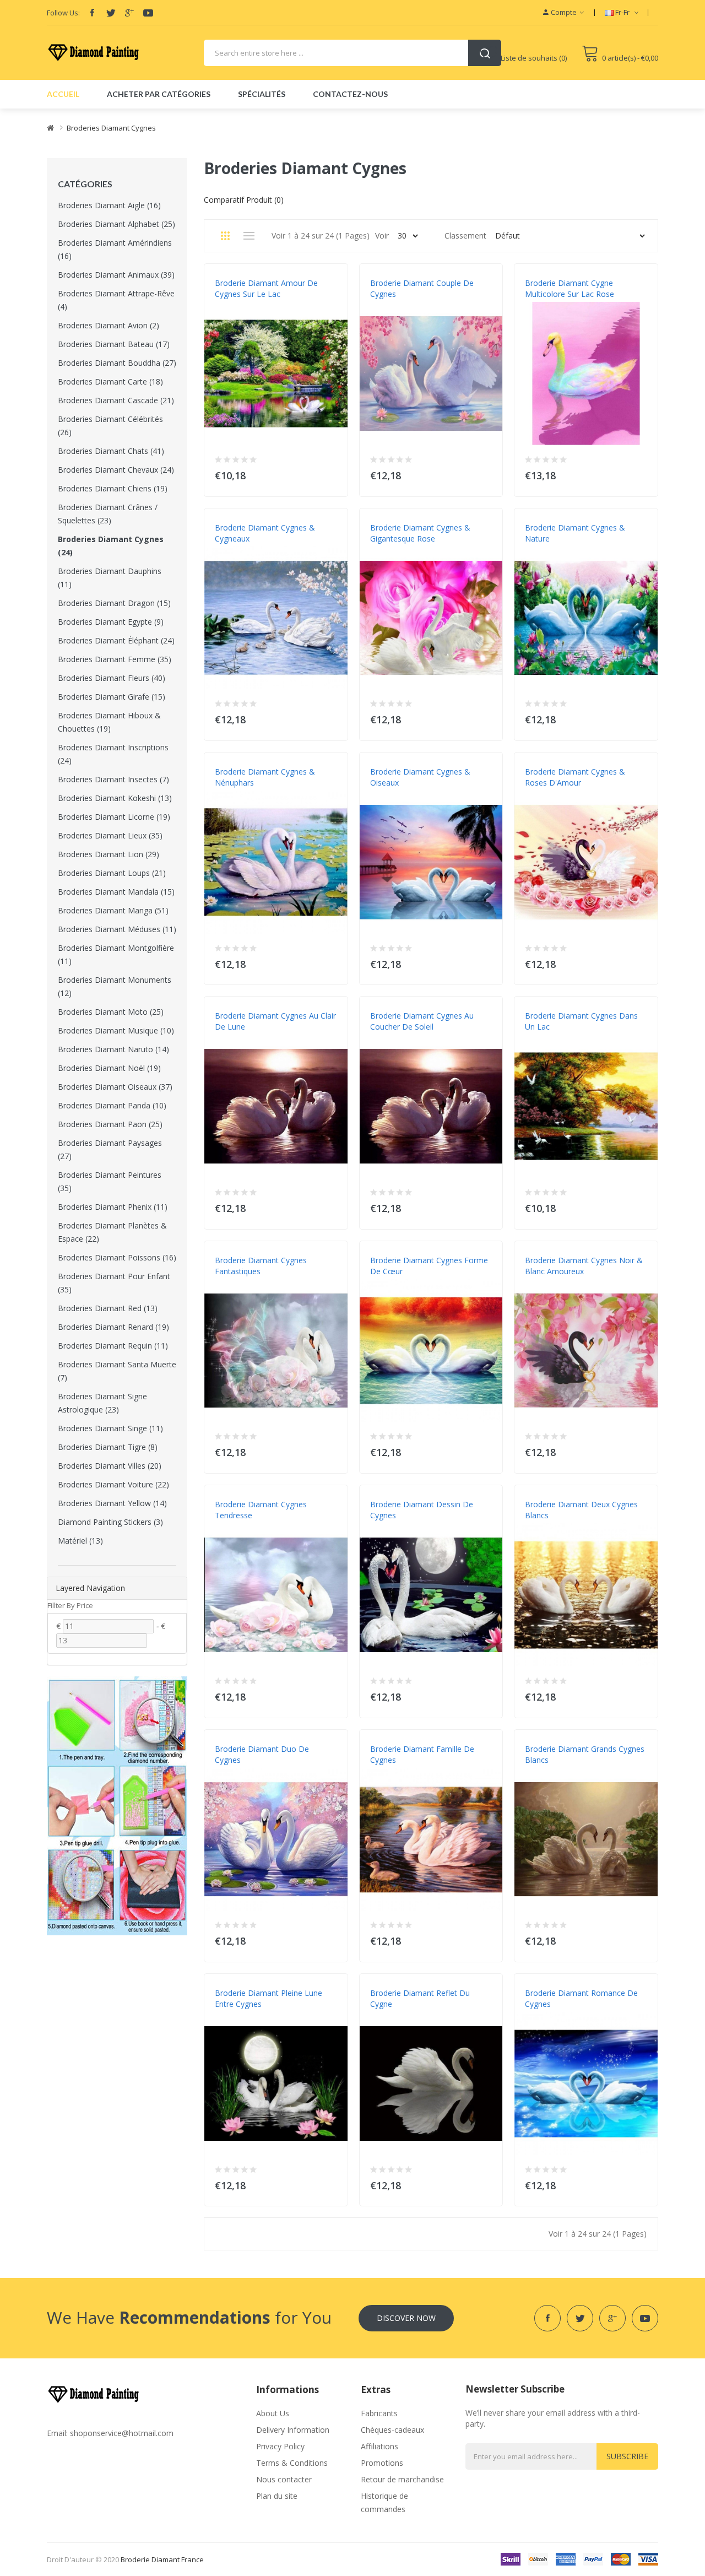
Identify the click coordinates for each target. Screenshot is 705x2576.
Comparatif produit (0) (244, 200)
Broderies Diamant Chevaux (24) (116, 470)
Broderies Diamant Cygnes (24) (111, 546)
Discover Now (406, 2318)
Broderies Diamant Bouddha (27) (117, 363)
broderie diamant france (162, 2559)
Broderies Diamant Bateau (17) (114, 344)
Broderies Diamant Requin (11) (113, 1346)
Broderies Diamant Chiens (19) (113, 488)
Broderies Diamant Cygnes (111, 128)
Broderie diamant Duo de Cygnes (262, 1754)
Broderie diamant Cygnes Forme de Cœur (429, 1266)
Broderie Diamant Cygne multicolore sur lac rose (570, 288)
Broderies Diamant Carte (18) (110, 381)
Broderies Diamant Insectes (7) (113, 779)
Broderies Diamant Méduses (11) (117, 929)
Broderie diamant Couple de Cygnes (422, 288)
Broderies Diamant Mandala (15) (116, 892)
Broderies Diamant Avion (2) (109, 325)
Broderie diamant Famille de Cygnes (422, 1754)
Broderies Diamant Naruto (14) (113, 1049)
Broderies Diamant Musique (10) (116, 1030)
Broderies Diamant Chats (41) (111, 451)
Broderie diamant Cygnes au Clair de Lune (275, 1021)
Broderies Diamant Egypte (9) (111, 622)
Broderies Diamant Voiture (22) (113, 1484)
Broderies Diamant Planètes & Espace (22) (112, 1232)
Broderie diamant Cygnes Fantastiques (261, 1266)
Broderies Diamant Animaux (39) (116, 275)
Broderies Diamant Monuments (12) (115, 986)
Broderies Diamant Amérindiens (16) (115, 249)
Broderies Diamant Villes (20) (110, 1466)
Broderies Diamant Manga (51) (113, 910)
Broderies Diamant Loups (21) (112, 873)
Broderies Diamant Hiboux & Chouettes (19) (109, 722)
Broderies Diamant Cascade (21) (116, 400)
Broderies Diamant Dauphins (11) (110, 578)
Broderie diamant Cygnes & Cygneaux (265, 533)
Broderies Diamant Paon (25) (110, 1124)
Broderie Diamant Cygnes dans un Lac (581, 1021)
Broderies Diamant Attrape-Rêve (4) (116, 300)
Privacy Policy (280, 2446)
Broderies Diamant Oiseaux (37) (115, 1087)
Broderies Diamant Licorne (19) (114, 817)
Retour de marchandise (402, 2479)
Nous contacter (284, 2479)
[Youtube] (148, 13)
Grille (225, 236)
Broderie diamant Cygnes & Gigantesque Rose (420, 533)
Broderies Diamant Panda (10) (112, 1105)
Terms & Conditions (292, 2463)
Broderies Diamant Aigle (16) (109, 205)
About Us (273, 2413)
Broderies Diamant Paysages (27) (110, 1149)
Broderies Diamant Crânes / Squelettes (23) (108, 514)
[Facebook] (92, 13)
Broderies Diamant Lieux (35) (110, 835)
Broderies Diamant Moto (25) (111, 1012)
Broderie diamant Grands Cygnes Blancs (585, 1754)
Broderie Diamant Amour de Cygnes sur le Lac (266, 288)
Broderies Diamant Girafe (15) (112, 697)
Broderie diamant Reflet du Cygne (420, 1998)
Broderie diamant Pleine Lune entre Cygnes (269, 1998)
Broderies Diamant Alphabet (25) (116, 224)
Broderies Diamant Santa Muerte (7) (117, 1371)
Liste (249, 236)
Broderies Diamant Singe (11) (110, 1428)
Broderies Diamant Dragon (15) (114, 603)
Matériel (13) (80, 1541)
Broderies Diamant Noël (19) (109, 1068)
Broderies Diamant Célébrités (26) (110, 426)
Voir (382, 236)
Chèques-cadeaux (392, 2430)
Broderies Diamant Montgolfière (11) (116, 954)
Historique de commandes (384, 2502)
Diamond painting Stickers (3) (110, 1522)
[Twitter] (111, 13)
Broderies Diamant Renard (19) (113, 1327)
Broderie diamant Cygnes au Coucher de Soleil (422, 1021)
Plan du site (277, 2496)
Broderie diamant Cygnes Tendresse (261, 1510)
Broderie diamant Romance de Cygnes (581, 1998)
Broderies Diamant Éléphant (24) (116, 640)
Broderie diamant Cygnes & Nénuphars (265, 777)
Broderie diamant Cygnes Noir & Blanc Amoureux (584, 1266)
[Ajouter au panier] (332, 473)
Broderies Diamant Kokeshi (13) (115, 798)
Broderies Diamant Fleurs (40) (112, 678)
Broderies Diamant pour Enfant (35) (114, 1283)
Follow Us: (63, 13)
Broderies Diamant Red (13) (108, 1308)
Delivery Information (293, 2430)
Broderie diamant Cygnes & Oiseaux (420, 777)
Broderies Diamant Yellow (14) (112, 1503)
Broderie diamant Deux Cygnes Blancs (581, 1510)
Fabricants (379, 2413)
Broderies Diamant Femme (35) (115, 659)
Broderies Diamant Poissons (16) (117, 1257)
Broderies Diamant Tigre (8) (108, 1447)
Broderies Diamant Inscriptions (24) (113, 754)
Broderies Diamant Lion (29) (109, 854)
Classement (465, 236)
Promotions (382, 2463)
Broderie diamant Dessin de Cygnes (422, 1510)
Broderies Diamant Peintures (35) (110, 1181)
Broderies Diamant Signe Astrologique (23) (102, 1403)
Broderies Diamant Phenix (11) (113, 1207)
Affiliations (379, 2446)
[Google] (129, 13)
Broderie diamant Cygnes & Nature (575, 533)
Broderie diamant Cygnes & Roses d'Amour (575, 777)
